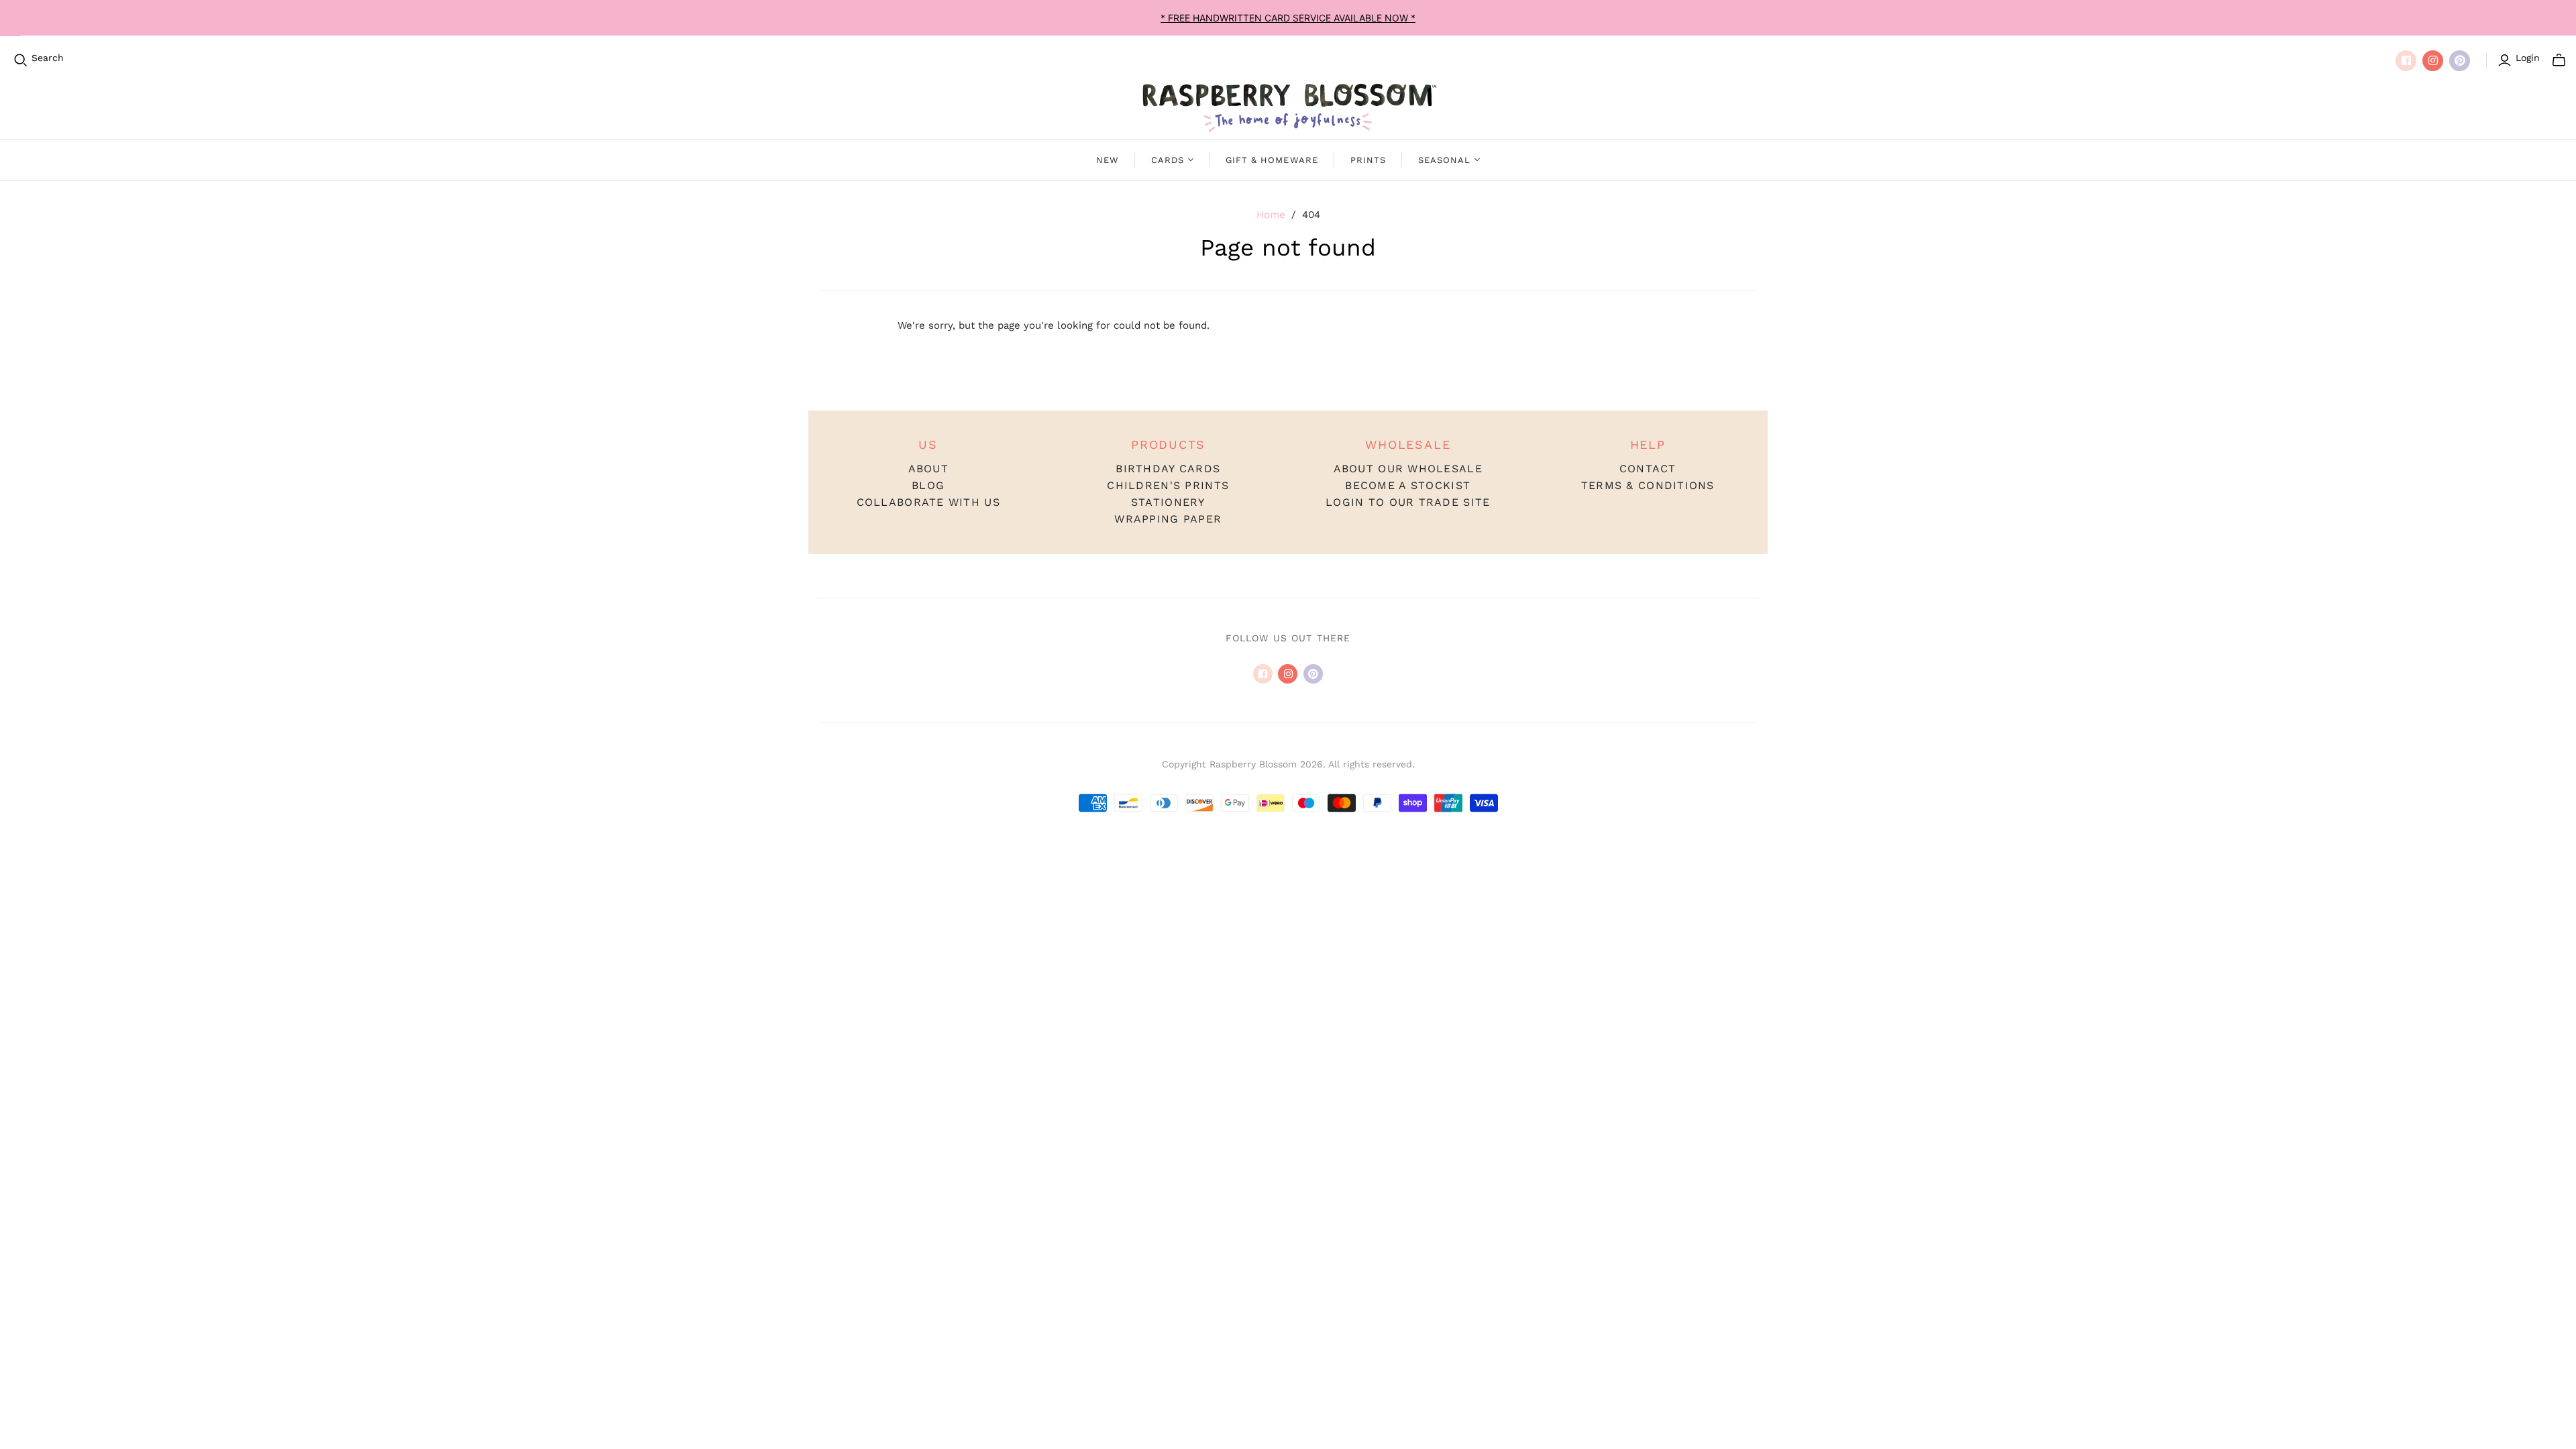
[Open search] (21, 60)
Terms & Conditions (1648, 485)
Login (2528, 58)
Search (48, 58)
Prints (1368, 160)
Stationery (1168, 502)
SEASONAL (1444, 160)
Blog (928, 485)
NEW (1108, 160)
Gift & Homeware (1272, 160)
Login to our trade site (1408, 502)
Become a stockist (1408, 485)
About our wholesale (1408, 469)
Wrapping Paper (1168, 519)
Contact (1648, 469)
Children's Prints (1168, 485)
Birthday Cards (1168, 469)
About (928, 469)
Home (1271, 215)
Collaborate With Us (928, 502)
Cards (1168, 160)
